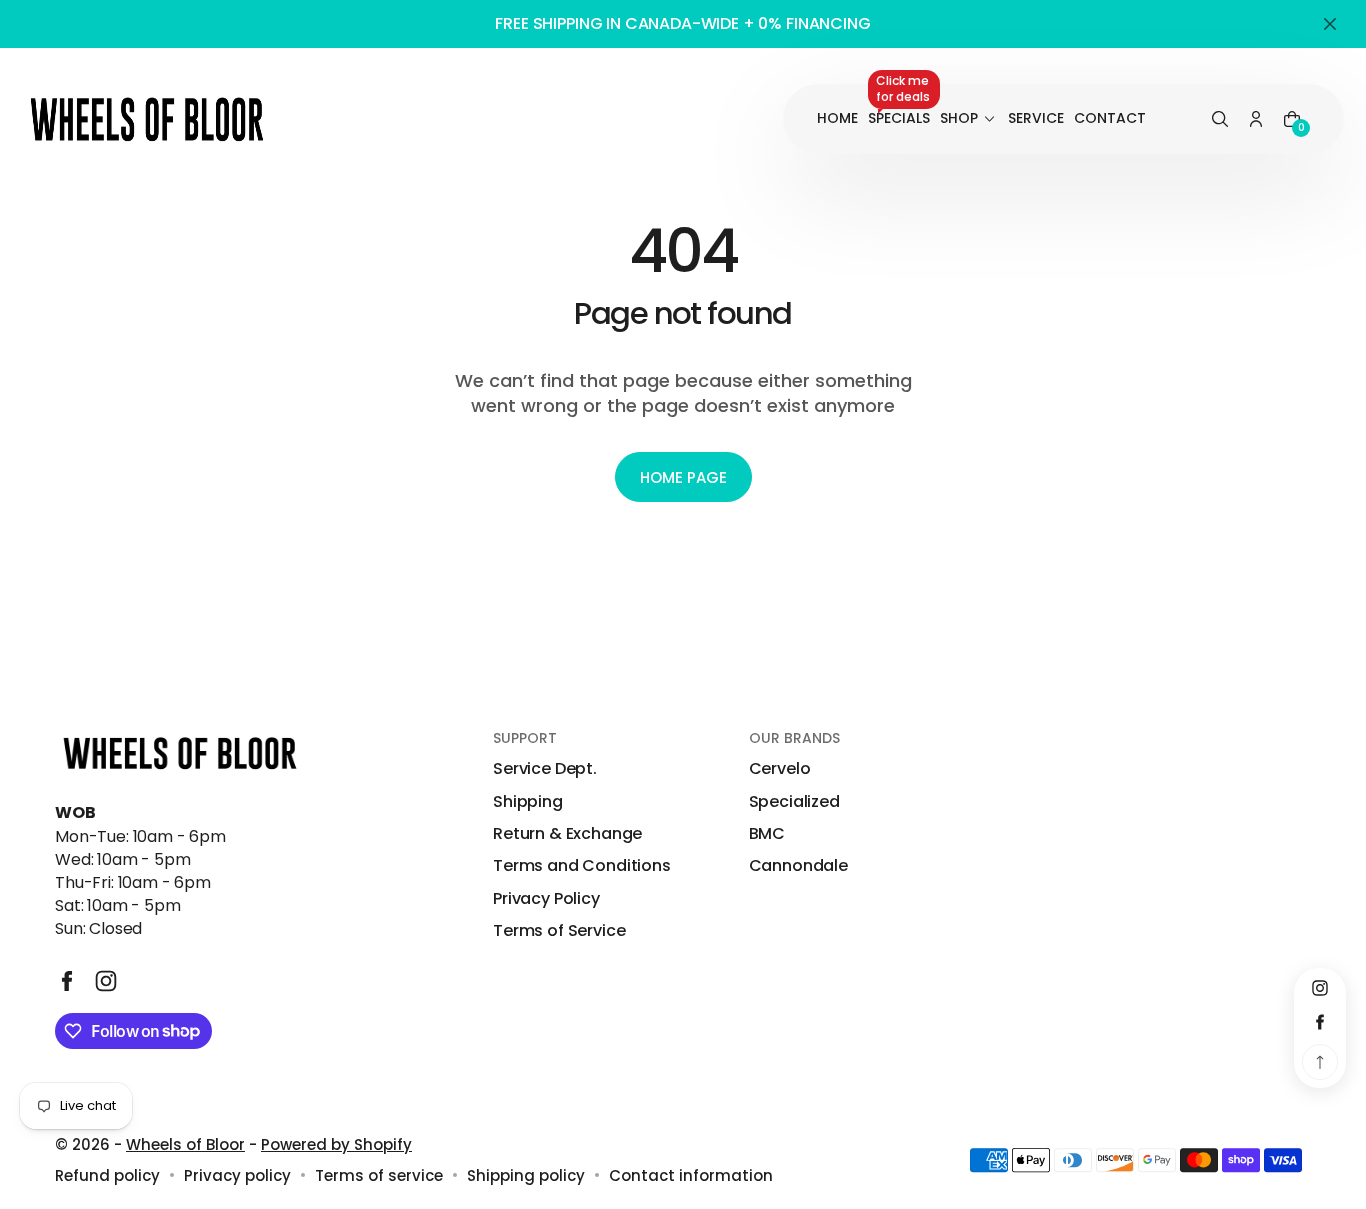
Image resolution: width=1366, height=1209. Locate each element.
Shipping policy (526, 1175)
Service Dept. (545, 769)
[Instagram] (106, 981)
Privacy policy (237, 1175)
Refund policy (107, 1175)
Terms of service (379, 1175)
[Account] (1256, 120)
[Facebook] (67, 981)
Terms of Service (559, 931)
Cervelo (780, 769)
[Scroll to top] (1320, 1062)
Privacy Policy (546, 899)
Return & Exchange (567, 834)
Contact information (691, 1175)
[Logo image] (147, 119)
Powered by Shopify (336, 1144)
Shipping (528, 802)
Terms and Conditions (582, 866)
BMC (767, 834)
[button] (1220, 120)
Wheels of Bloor (185, 1144)
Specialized (794, 802)
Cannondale (798, 866)
